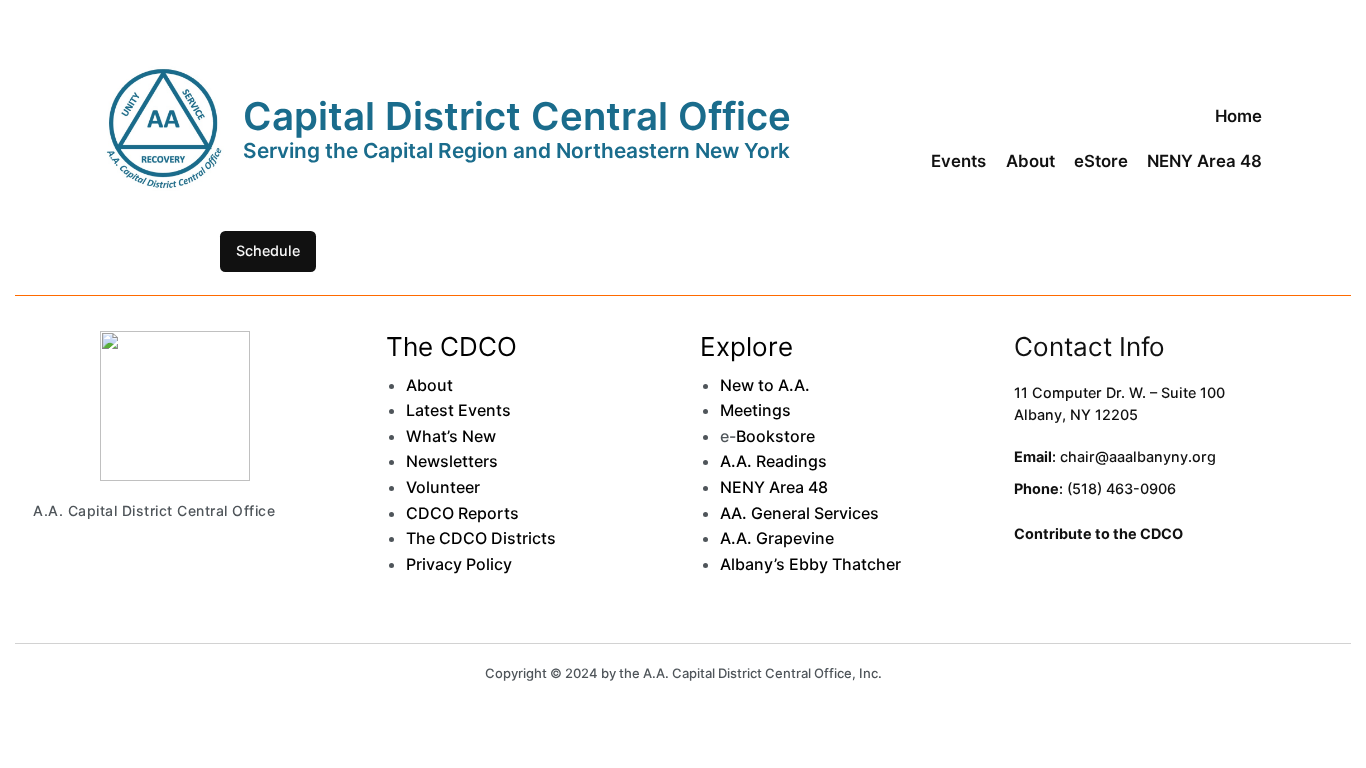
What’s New (451, 436)
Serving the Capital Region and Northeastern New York (516, 150)
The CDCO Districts (481, 538)
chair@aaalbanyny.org (1138, 456)
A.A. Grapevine (777, 538)
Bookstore (775, 436)
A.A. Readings (773, 461)
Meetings (755, 410)
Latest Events (458, 410)
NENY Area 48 (774, 487)
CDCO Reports (462, 513)
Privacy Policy (459, 564)
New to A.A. (765, 385)
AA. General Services (799, 513)
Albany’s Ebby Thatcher (810, 564)
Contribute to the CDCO (1098, 533)
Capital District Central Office (517, 116)
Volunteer (443, 487)
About (429, 385)
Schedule (268, 250)
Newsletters (452, 461)
